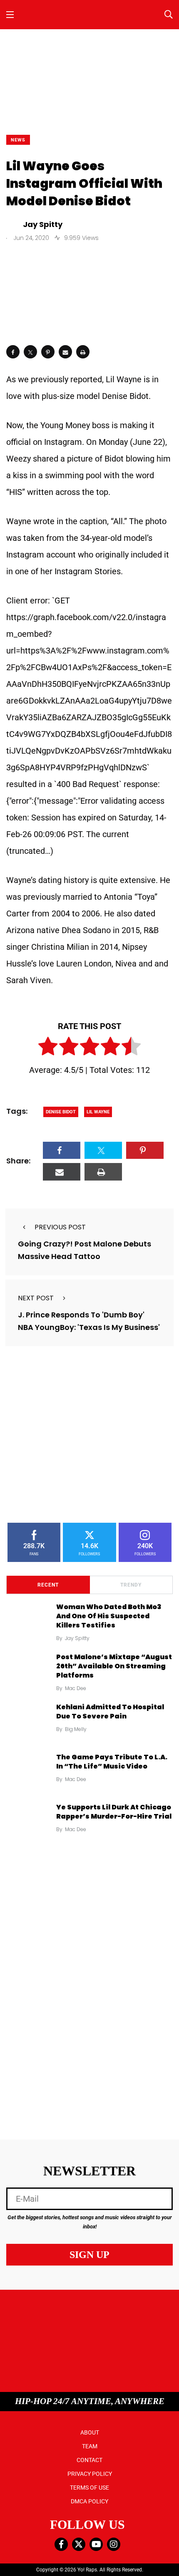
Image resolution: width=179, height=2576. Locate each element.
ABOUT (90, 2432)
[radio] (48, 1048)
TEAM (90, 2446)
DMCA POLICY (89, 2501)
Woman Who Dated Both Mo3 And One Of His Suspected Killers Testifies (109, 1616)
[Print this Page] (83, 352)
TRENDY (131, 1585)
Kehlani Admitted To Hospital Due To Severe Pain (110, 1712)
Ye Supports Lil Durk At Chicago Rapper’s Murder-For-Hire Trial (114, 1812)
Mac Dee (76, 1688)
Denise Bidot (61, 1112)
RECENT (48, 1585)
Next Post (36, 1298)
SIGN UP (89, 2255)
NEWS (18, 140)
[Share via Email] (65, 352)
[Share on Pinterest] (48, 352)
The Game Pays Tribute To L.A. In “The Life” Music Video (112, 1762)
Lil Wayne (98, 1112)
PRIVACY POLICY (90, 2474)
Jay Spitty (77, 1638)
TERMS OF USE (89, 2488)
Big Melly (76, 1729)
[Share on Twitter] (30, 352)
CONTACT (89, 2460)
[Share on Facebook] (13, 352)
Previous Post (60, 1227)
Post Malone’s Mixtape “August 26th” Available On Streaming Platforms (114, 1666)
